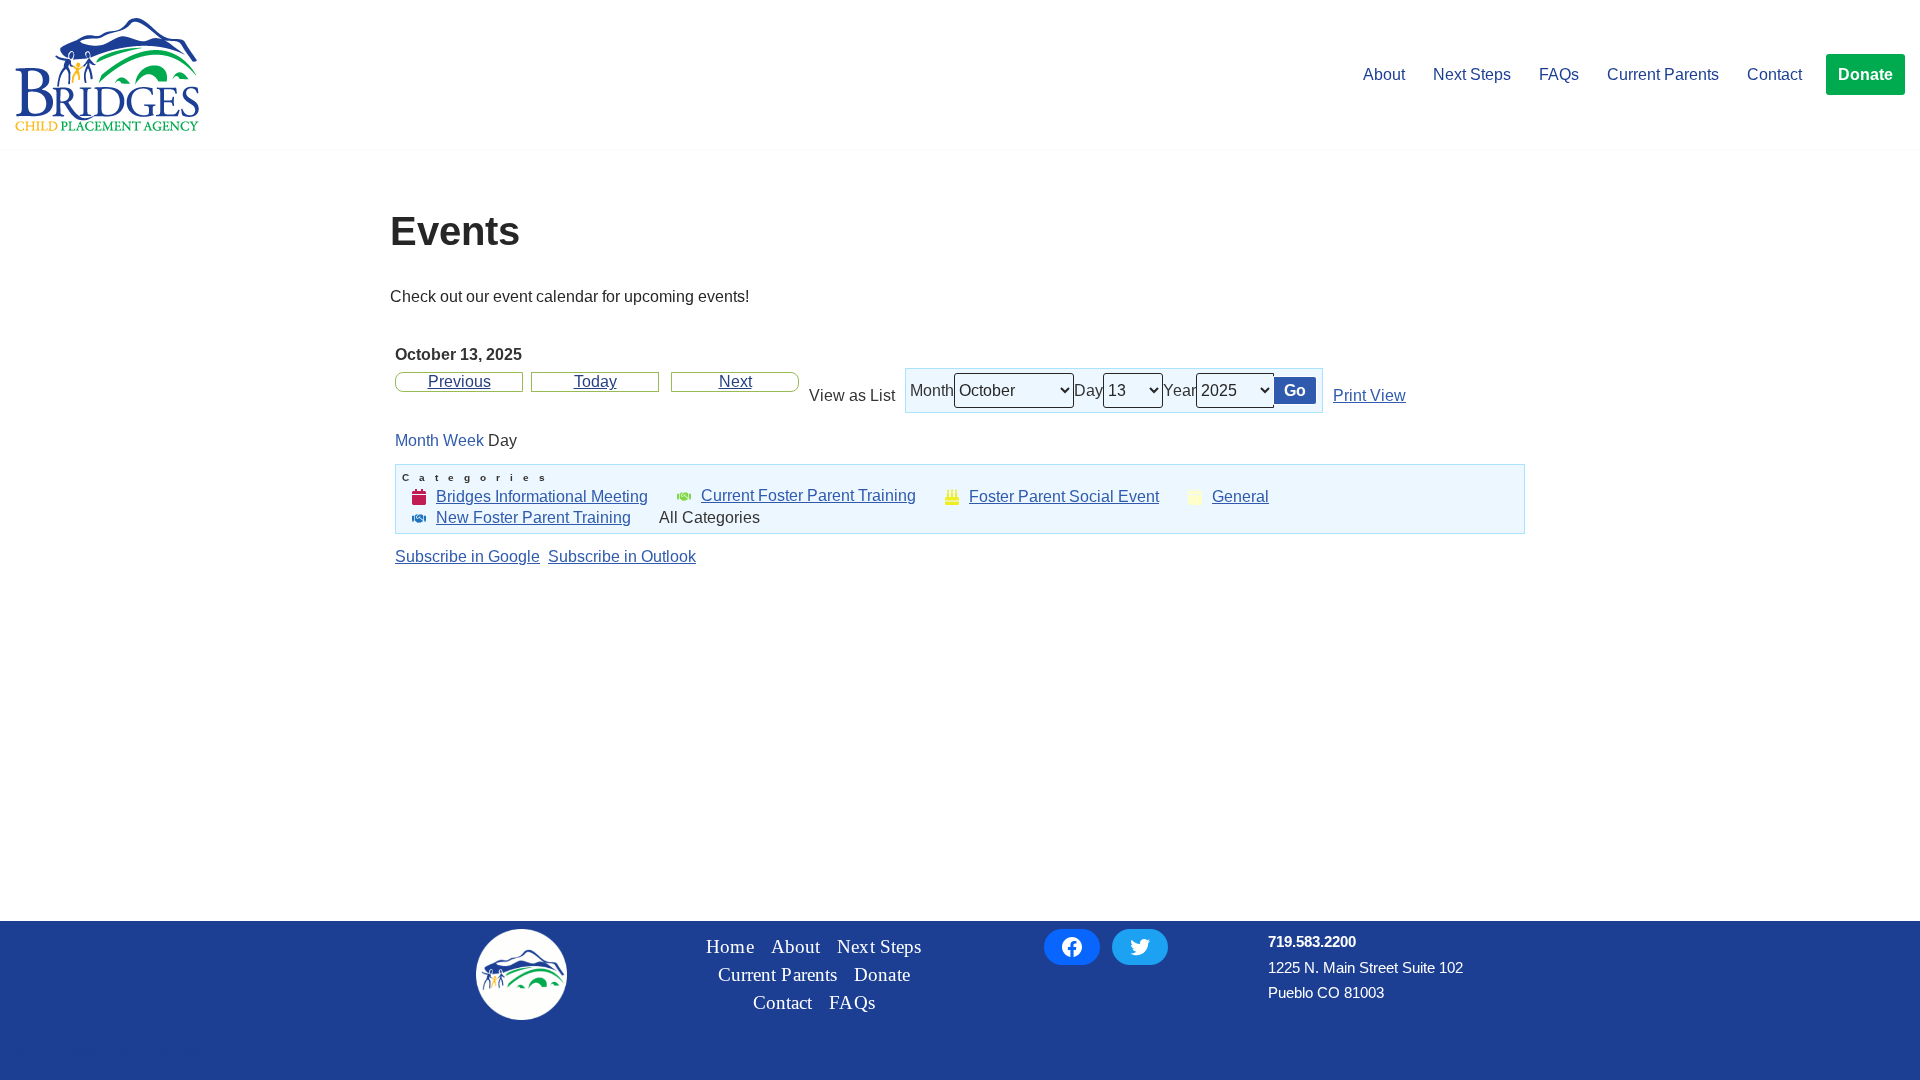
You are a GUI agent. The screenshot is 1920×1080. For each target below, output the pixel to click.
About (1384, 74)
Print (1369, 396)
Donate (1865, 74)
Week (463, 441)
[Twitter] (1140, 947)
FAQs (1559, 74)
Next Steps (1472, 74)
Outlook (622, 557)
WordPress (193, 1054)
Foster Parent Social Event (1064, 496)
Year (1179, 391)
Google (467, 557)
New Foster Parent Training (533, 518)
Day (1088, 391)
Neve (34, 1054)
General (1240, 496)
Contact (1774, 74)
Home (729, 946)
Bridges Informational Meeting (542, 496)
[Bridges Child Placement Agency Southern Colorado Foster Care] (107, 74)
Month (932, 391)
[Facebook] (1072, 947)
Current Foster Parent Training (808, 496)
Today (595, 381)
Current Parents (1663, 74)
